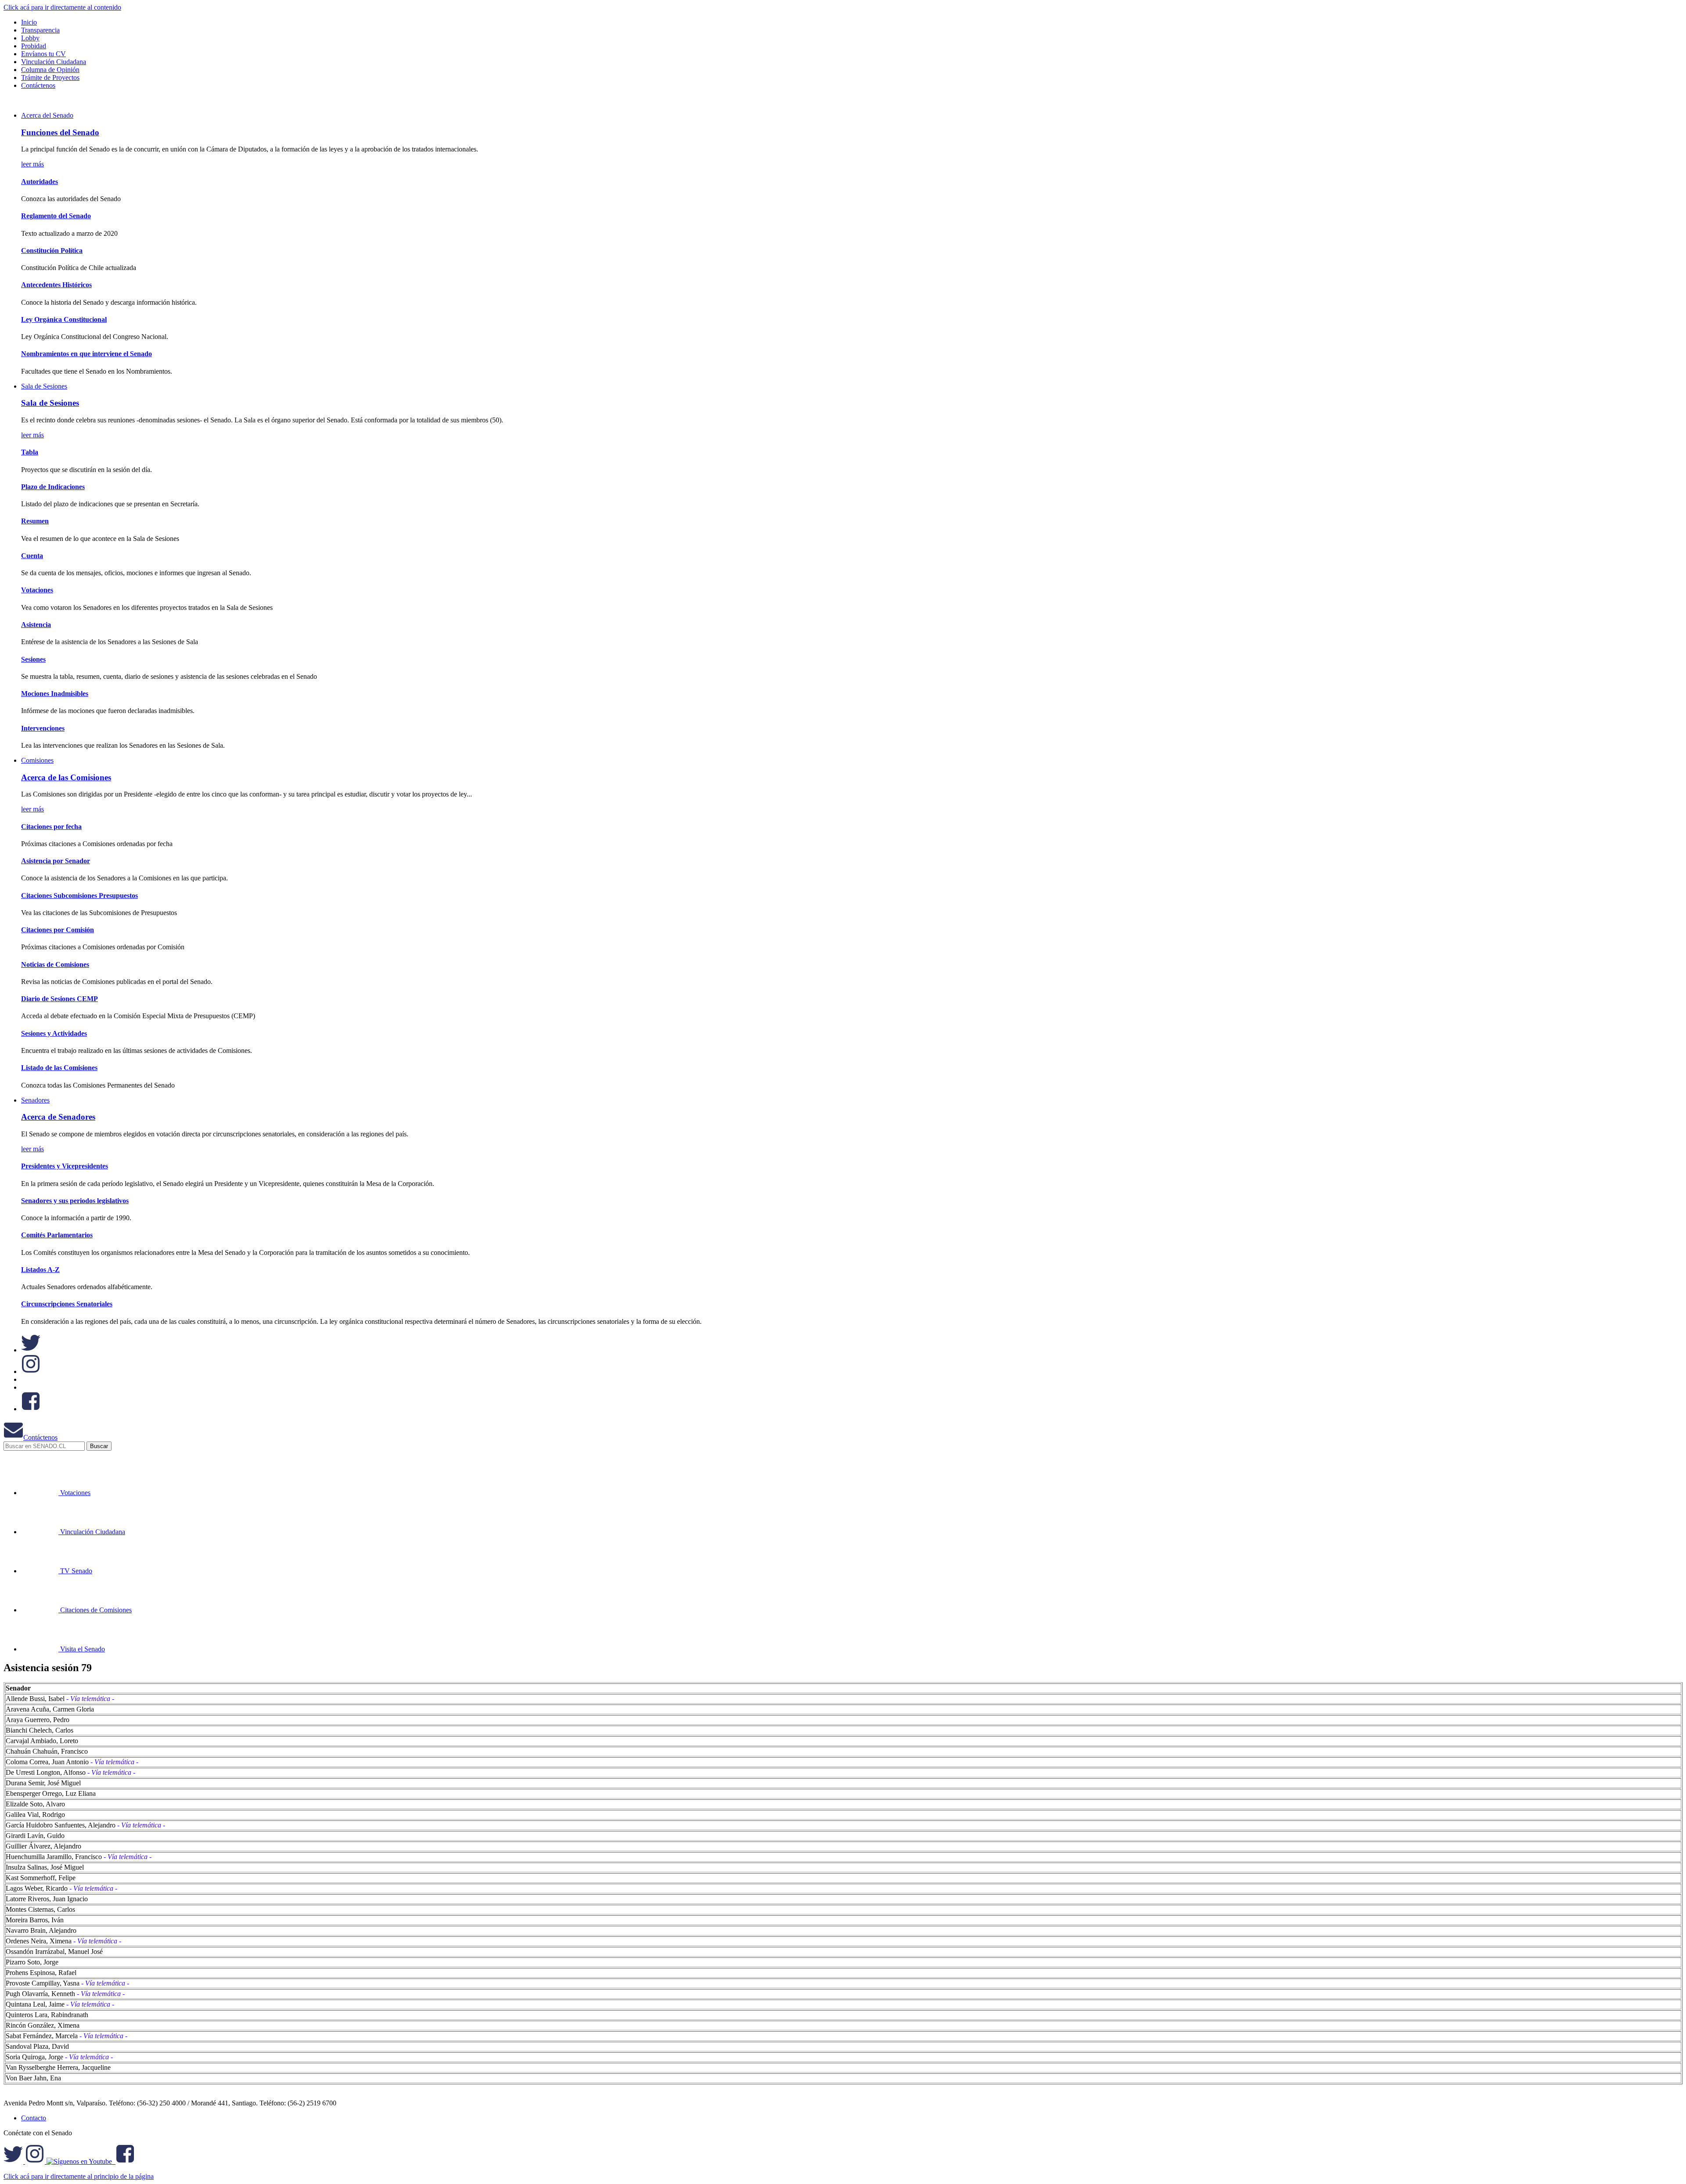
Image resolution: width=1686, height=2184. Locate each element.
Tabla (30, 452)
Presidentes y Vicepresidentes (65, 1166)
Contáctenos (40, 1437)
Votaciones (37, 590)
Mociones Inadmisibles (55, 694)
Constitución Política (52, 250)
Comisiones (37, 760)
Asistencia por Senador (56, 861)
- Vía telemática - (90, 1699)
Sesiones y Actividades (54, 1033)
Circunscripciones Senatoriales (67, 1304)
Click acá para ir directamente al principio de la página (79, 2176)
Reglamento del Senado (56, 216)
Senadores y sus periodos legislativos (75, 1201)
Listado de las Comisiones (59, 1068)
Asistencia (36, 625)
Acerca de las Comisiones (66, 777)
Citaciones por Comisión (58, 930)
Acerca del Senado (47, 115)
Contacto (34, 2118)
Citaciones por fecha (51, 827)
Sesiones (33, 659)
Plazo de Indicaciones (53, 487)
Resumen (35, 521)
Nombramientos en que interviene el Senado (86, 354)
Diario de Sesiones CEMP (59, 999)
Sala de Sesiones (44, 386)
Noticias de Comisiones (55, 964)
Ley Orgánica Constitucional (64, 319)
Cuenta (32, 556)
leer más (32, 164)
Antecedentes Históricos (56, 285)
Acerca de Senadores (58, 1117)
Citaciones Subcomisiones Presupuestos (79, 896)
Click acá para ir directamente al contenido (62, 7)
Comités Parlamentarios (57, 1235)
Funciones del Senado (60, 132)
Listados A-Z (40, 1270)
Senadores (35, 1100)
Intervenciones (43, 728)
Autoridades (40, 182)
